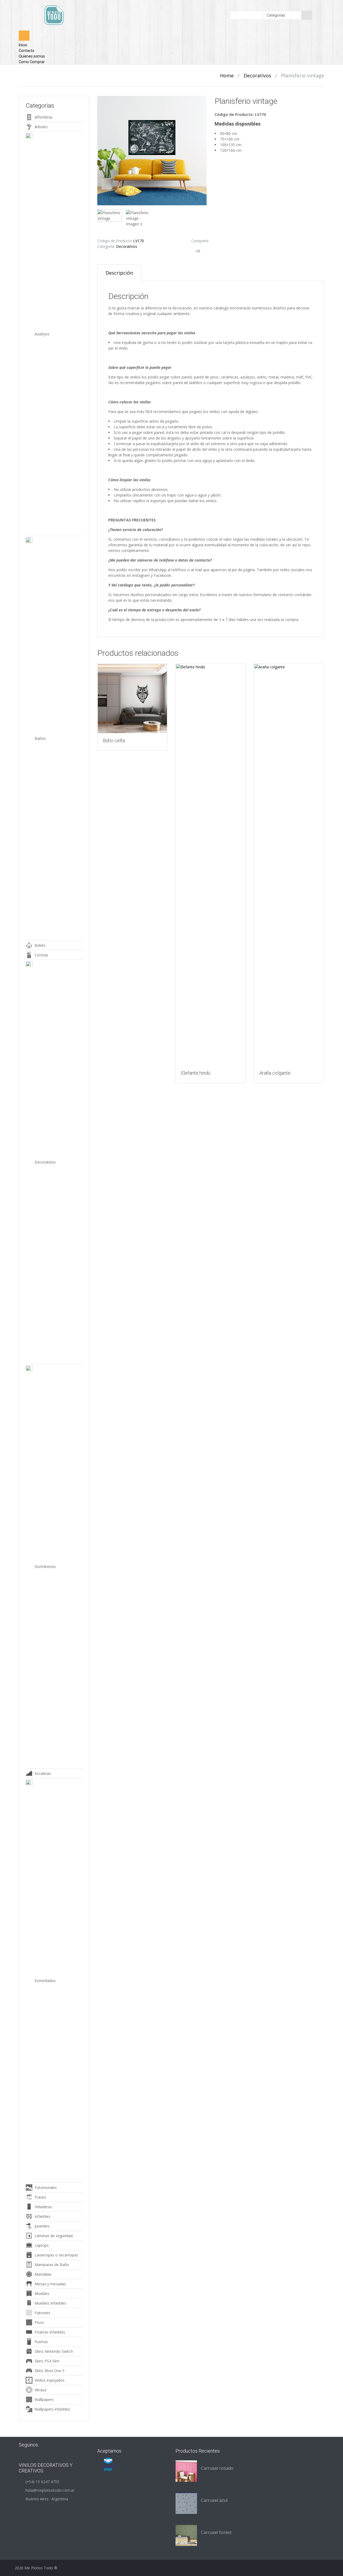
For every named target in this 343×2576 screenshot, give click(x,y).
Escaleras (43, 1773)
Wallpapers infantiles (52, 2409)
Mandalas (43, 2274)
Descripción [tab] (119, 273)
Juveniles (42, 2226)
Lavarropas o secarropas (56, 2255)
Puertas (41, 2342)
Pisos (39, 2322)
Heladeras (43, 2207)
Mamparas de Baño (52, 2265)
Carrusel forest (216, 2532)
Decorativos (257, 75)
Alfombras (44, 117)
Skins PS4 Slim (47, 2361)
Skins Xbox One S (50, 2371)
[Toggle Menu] (24, 36)
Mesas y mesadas (50, 2284)
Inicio (23, 45)
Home (227, 75)
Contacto (27, 51)
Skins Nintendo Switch (54, 2351)
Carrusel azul (214, 2500)
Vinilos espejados (50, 2380)
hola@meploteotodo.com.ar (50, 2490)
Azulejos (42, 334)
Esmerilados (45, 1981)
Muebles (42, 2293)
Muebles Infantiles (50, 2303)
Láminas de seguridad (54, 2236)
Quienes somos (32, 56)
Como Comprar (32, 62)
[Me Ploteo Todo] (54, 15)
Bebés (40, 945)
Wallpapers (44, 2399)
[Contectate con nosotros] (51, 2444)
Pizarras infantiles (50, 2332)
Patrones (42, 2313)
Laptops (42, 2245)
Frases (40, 2197)
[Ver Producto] (132, 699)
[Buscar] (307, 15)
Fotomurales (46, 2187)
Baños (40, 738)
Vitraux (40, 2390)
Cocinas (41, 955)
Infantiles (42, 2216)
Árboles (41, 127)
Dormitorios (45, 1567)
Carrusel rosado (217, 2468)
